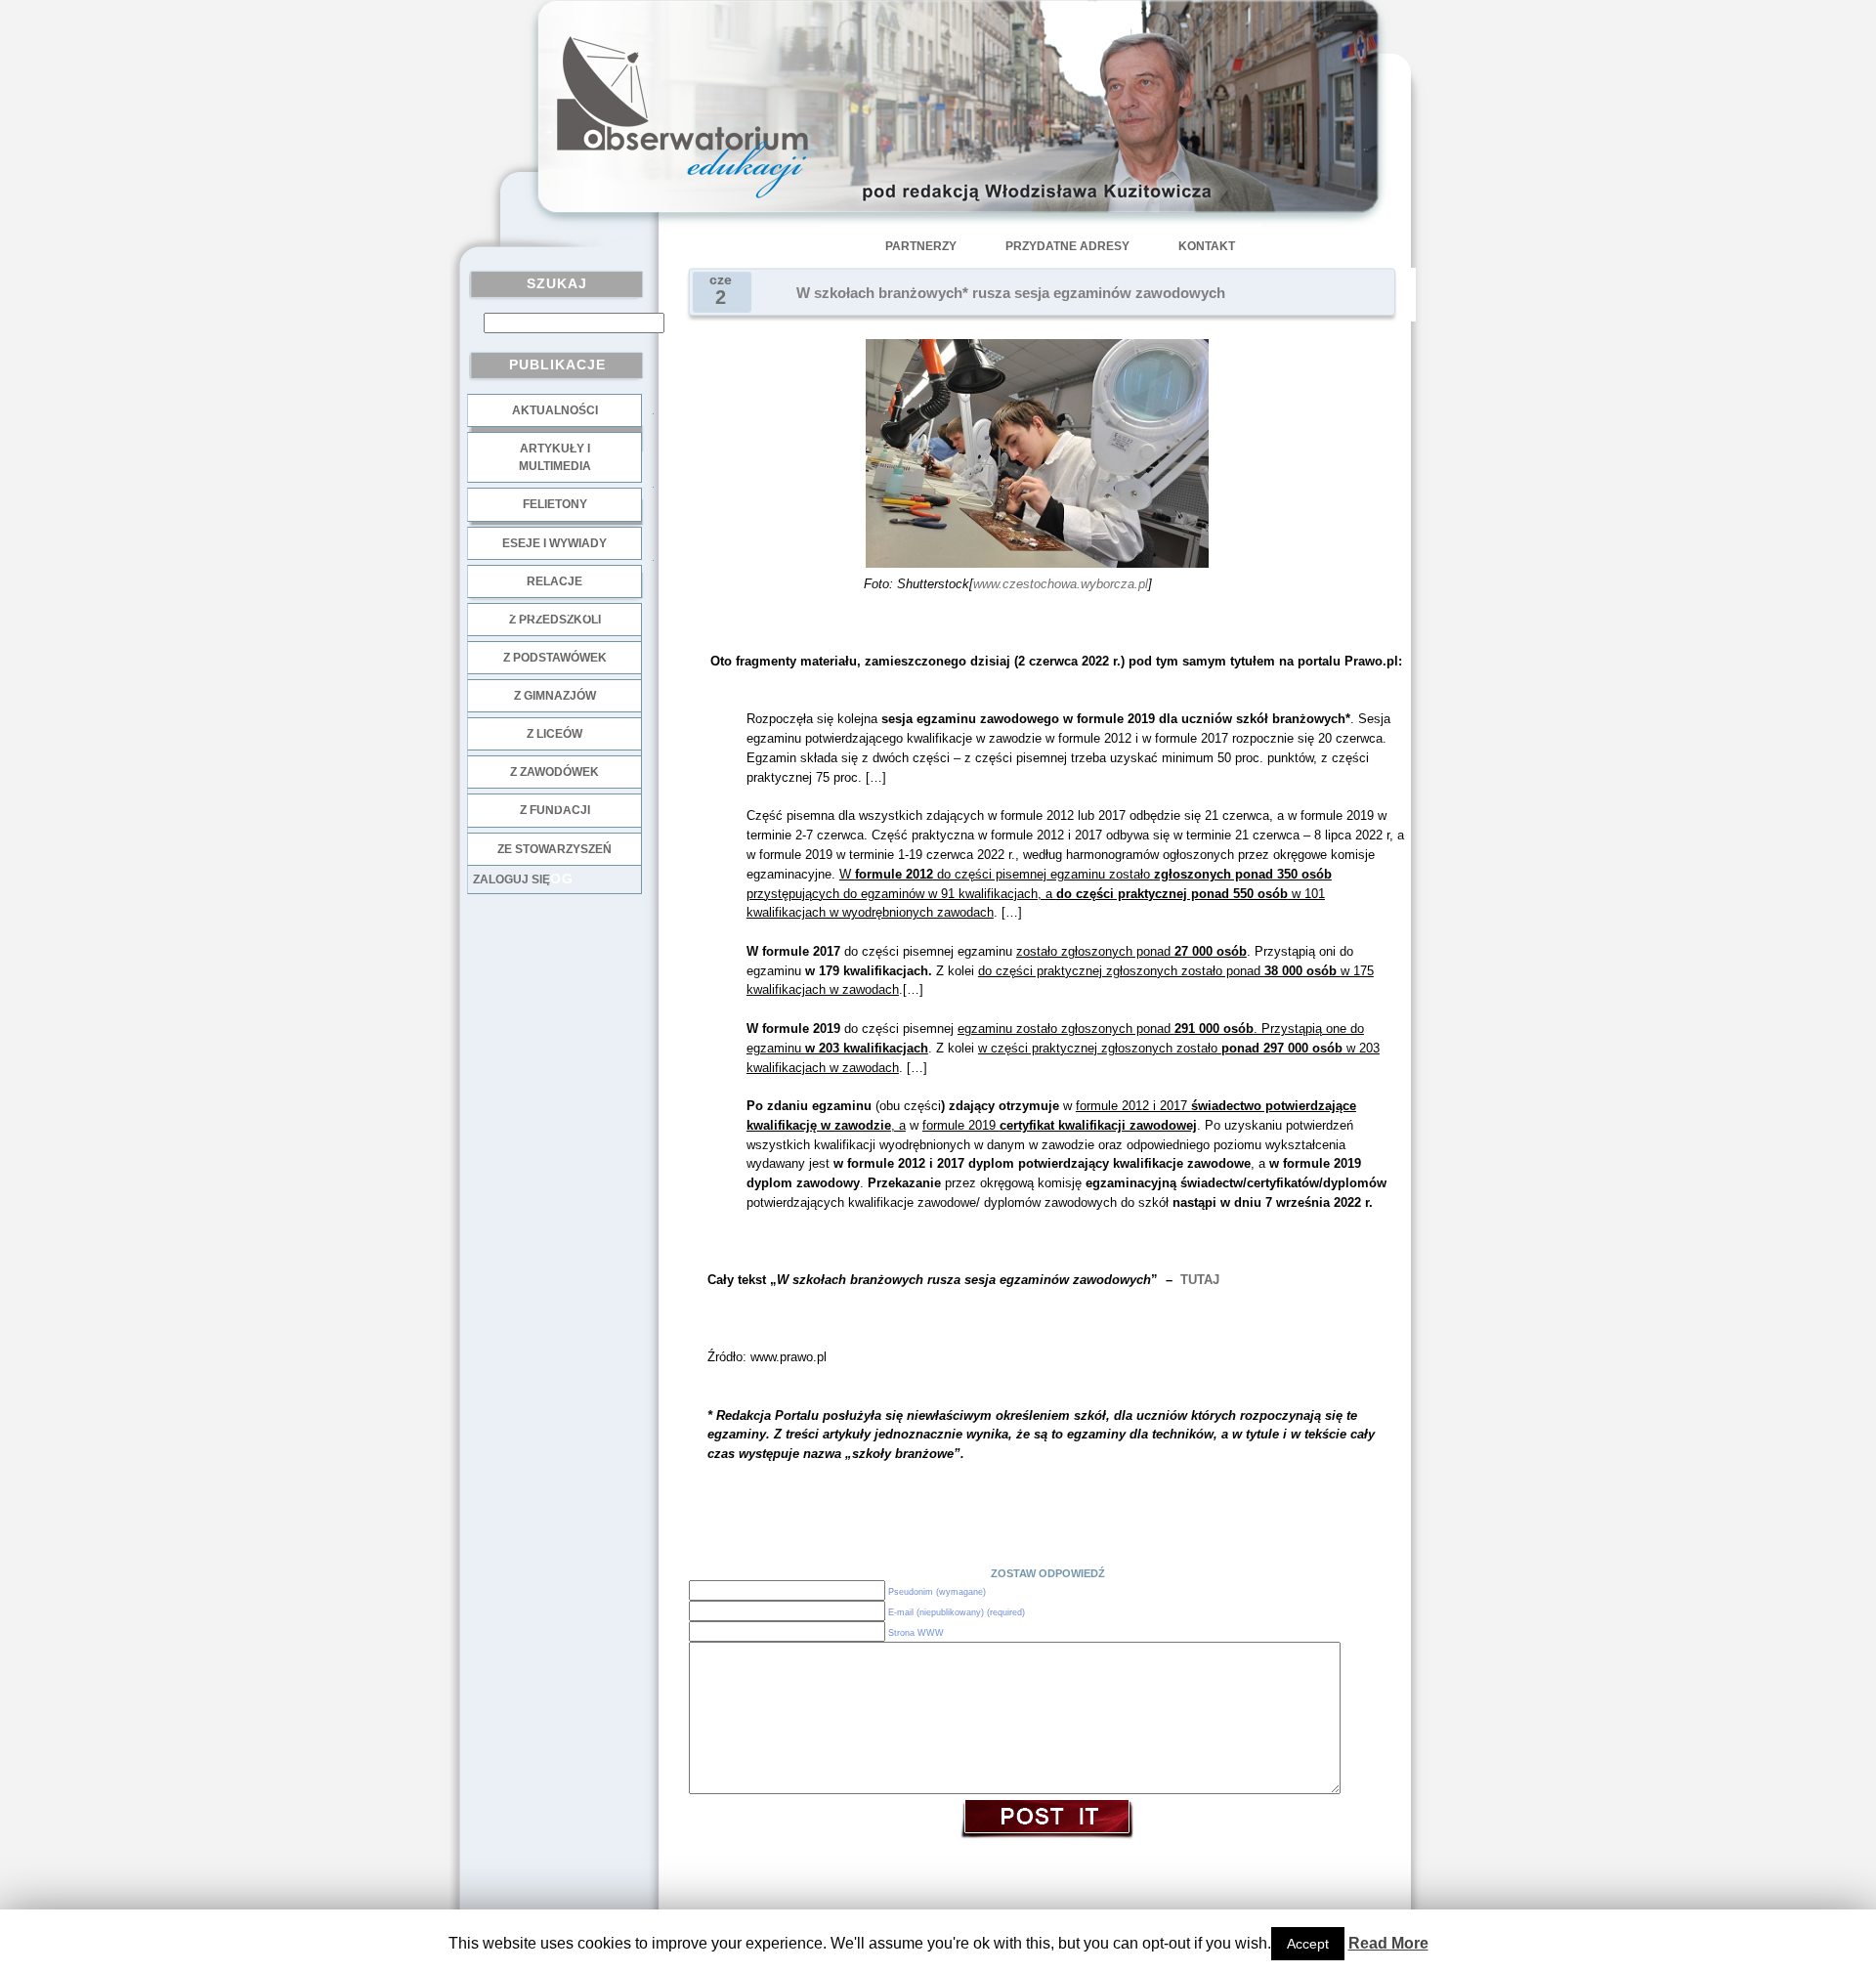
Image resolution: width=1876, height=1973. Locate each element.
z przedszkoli (555, 620)
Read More (1388, 1943)
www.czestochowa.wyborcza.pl (1061, 584)
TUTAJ (1200, 1280)
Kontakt (1207, 246)
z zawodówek (554, 772)
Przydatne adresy (1067, 246)
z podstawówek (555, 658)
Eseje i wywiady (554, 543)
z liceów (554, 734)
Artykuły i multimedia (555, 457)
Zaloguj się (512, 879)
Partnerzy (921, 246)
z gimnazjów (555, 696)
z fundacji (555, 810)
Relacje (554, 581)
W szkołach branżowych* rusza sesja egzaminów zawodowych (1011, 293)
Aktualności (555, 410)
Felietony (555, 504)
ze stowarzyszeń (554, 849)
